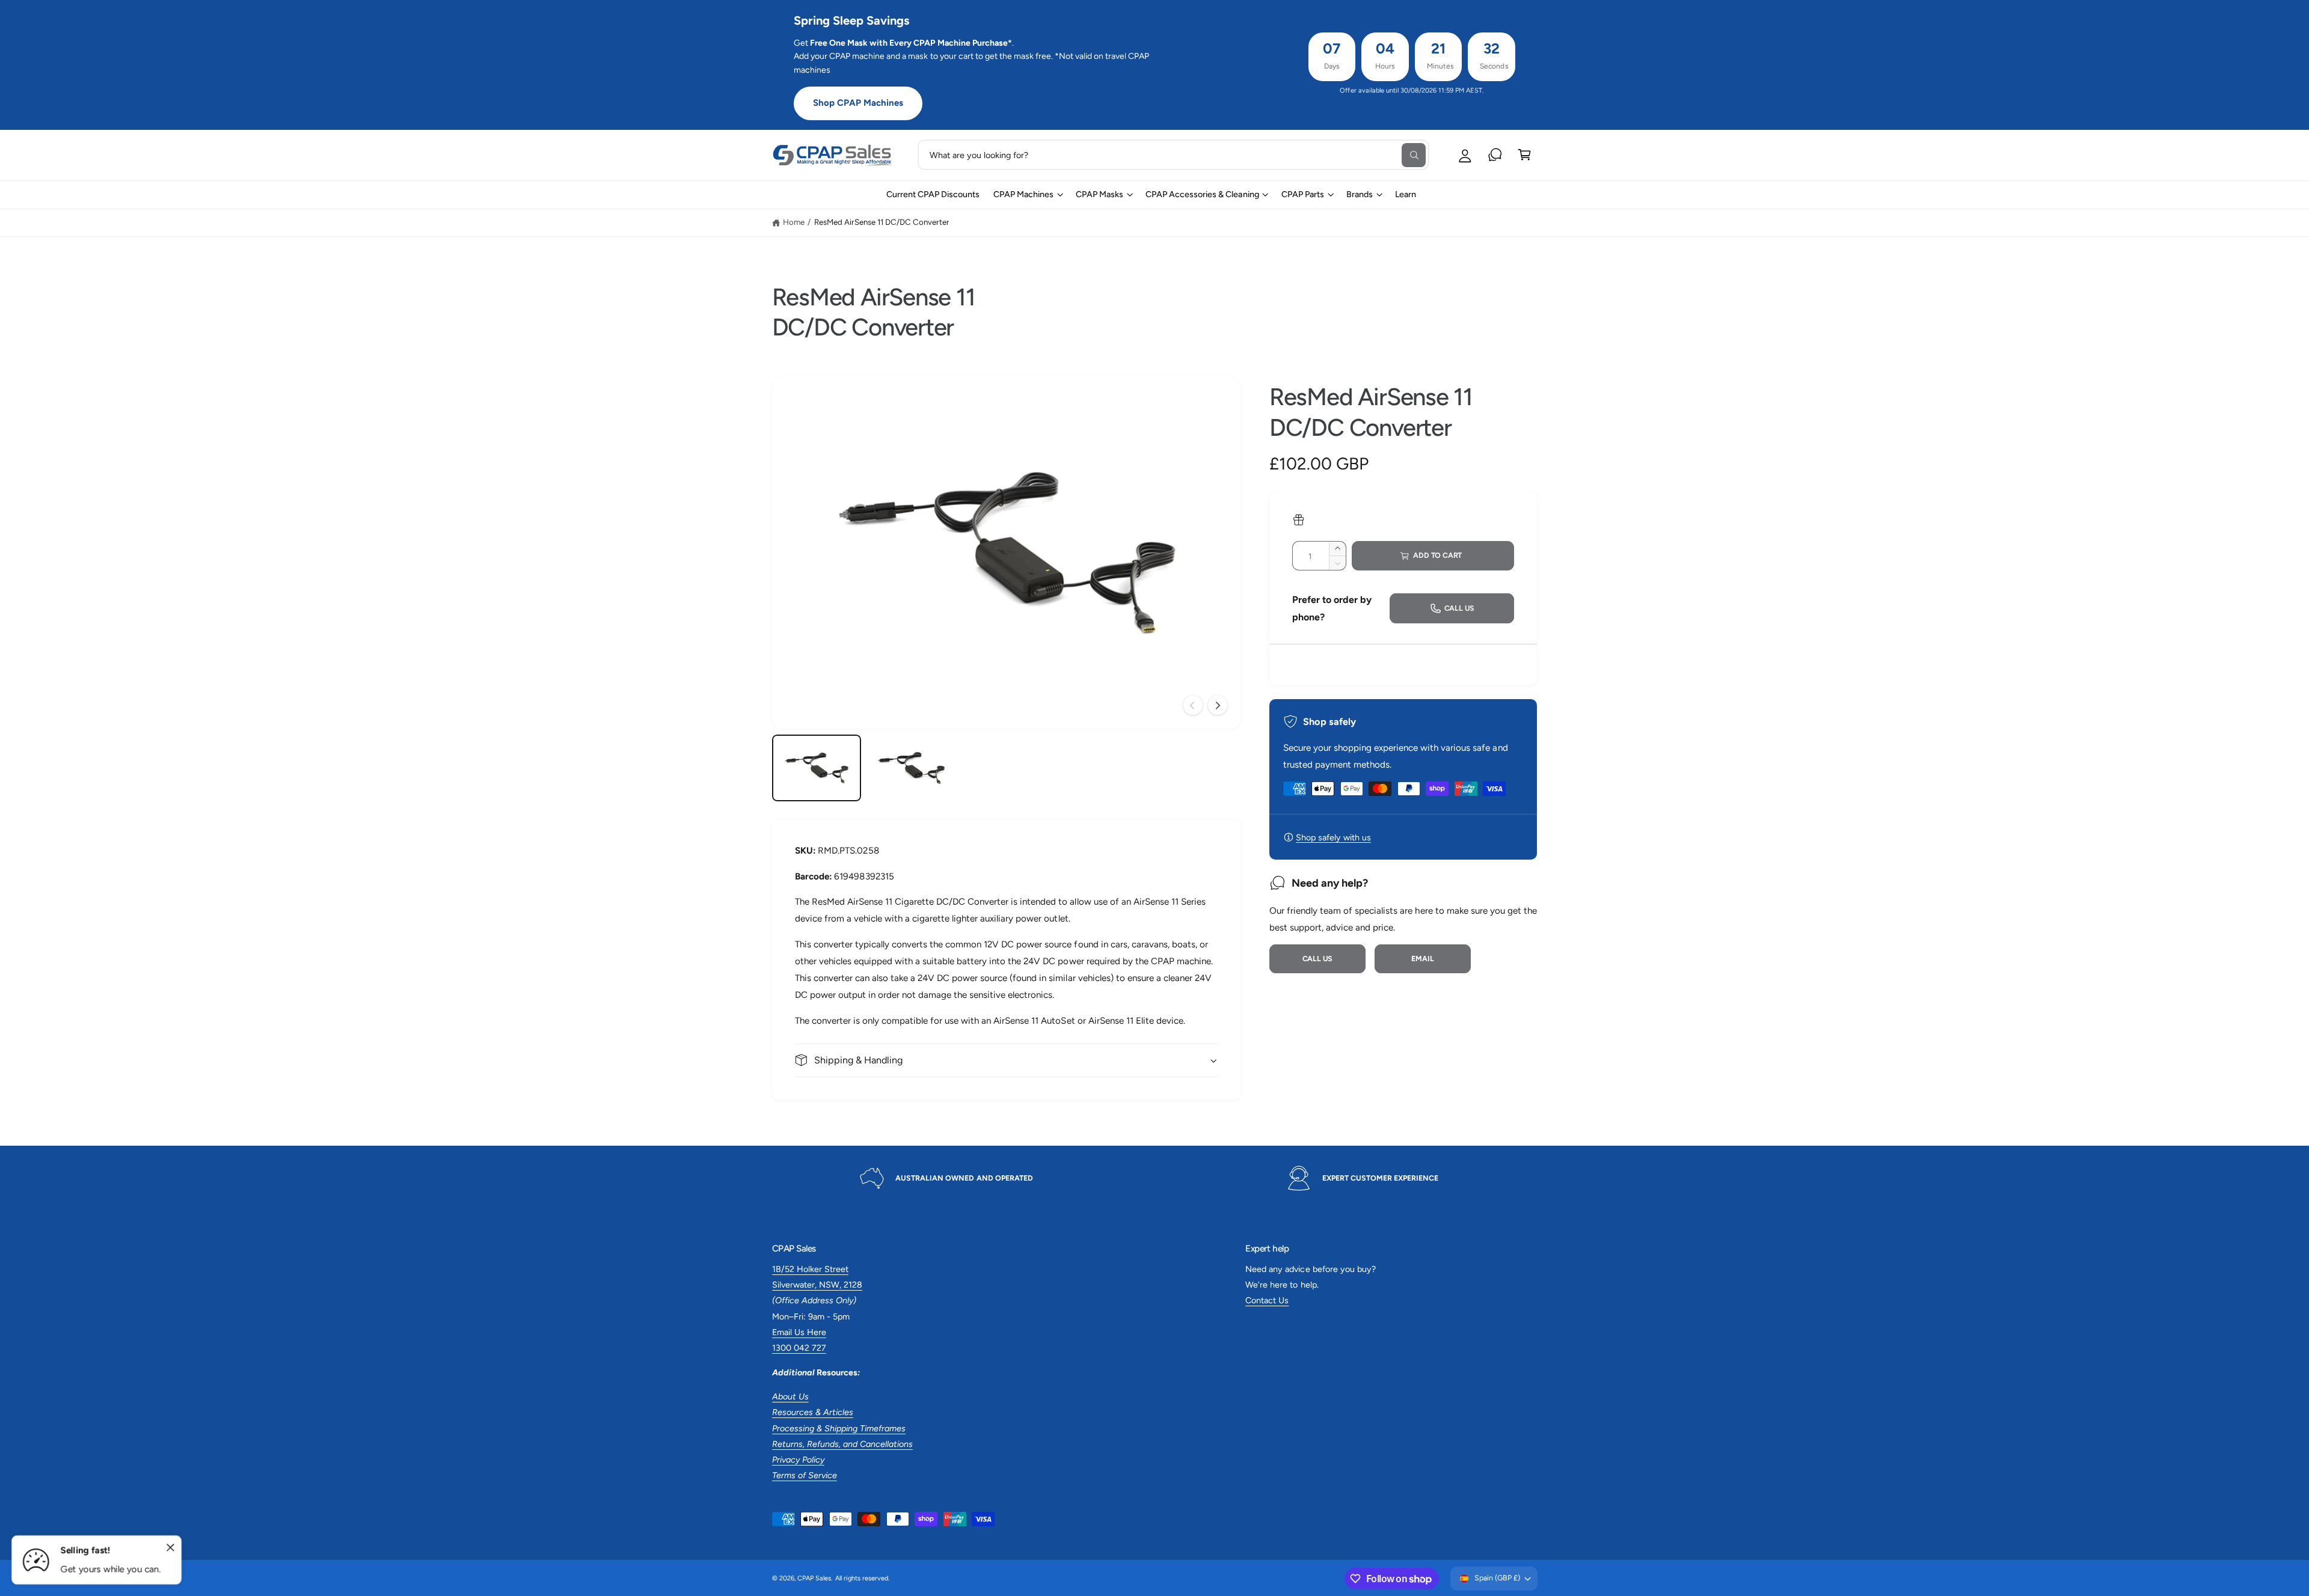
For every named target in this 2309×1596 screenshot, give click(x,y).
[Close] (171, 1548)
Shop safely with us (1333, 837)
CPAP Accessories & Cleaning (1202, 194)
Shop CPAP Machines (858, 103)
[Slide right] (1218, 705)
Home (794, 222)
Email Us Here (799, 1332)
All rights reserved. (862, 1578)
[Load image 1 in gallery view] (817, 768)
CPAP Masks (1099, 194)
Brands (1360, 194)
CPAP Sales (814, 1578)
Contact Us (1267, 1300)
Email (1422, 959)
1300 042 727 (799, 1348)
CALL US (1460, 608)
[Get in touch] (1495, 155)
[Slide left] (1193, 705)
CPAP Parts (1303, 194)
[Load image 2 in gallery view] (911, 768)
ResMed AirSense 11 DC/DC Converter (882, 222)
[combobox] (1173, 155)
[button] (1525, 155)
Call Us (1318, 959)
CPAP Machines (1023, 194)
